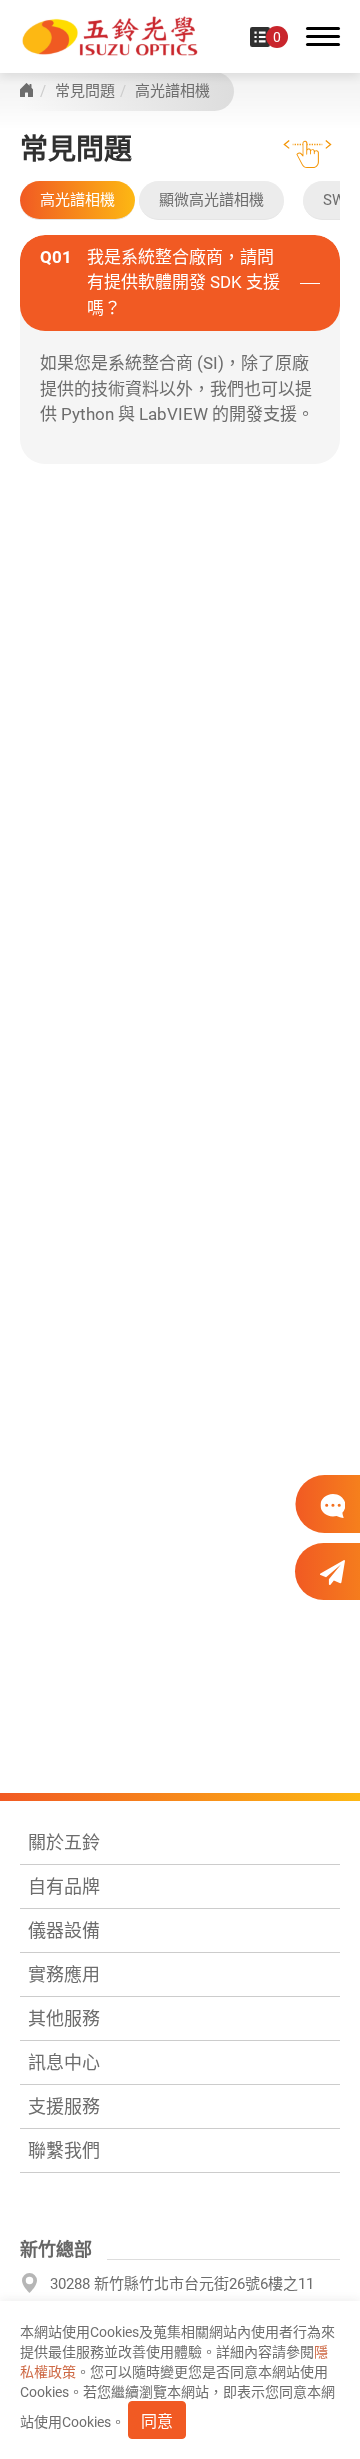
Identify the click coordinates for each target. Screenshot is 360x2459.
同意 (157, 2421)
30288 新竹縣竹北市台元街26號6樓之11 (182, 2284)
